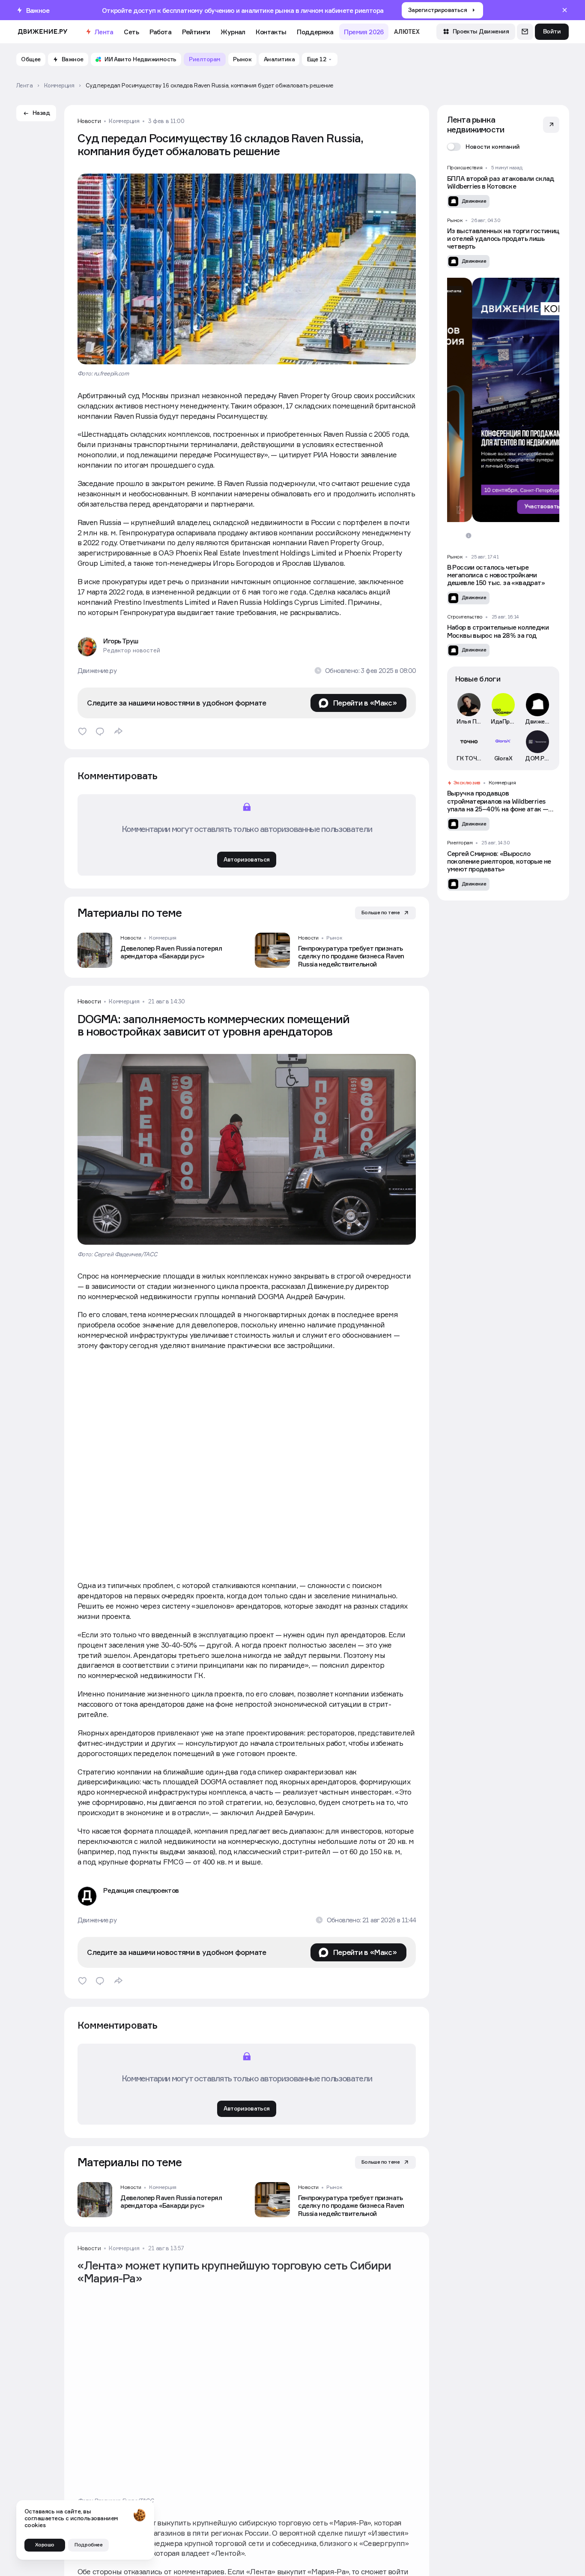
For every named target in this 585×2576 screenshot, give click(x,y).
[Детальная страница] (158, 950)
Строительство (465, 617)
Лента (104, 32)
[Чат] (525, 32)
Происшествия (465, 168)
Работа (160, 32)
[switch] (484, 147)
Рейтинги (196, 32)
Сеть (131, 32)
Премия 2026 (364, 32)
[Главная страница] (43, 32)
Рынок (334, 938)
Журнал (233, 32)
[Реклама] (503, 400)
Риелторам (460, 843)
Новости (89, 121)
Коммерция (124, 121)
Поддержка (315, 32)
